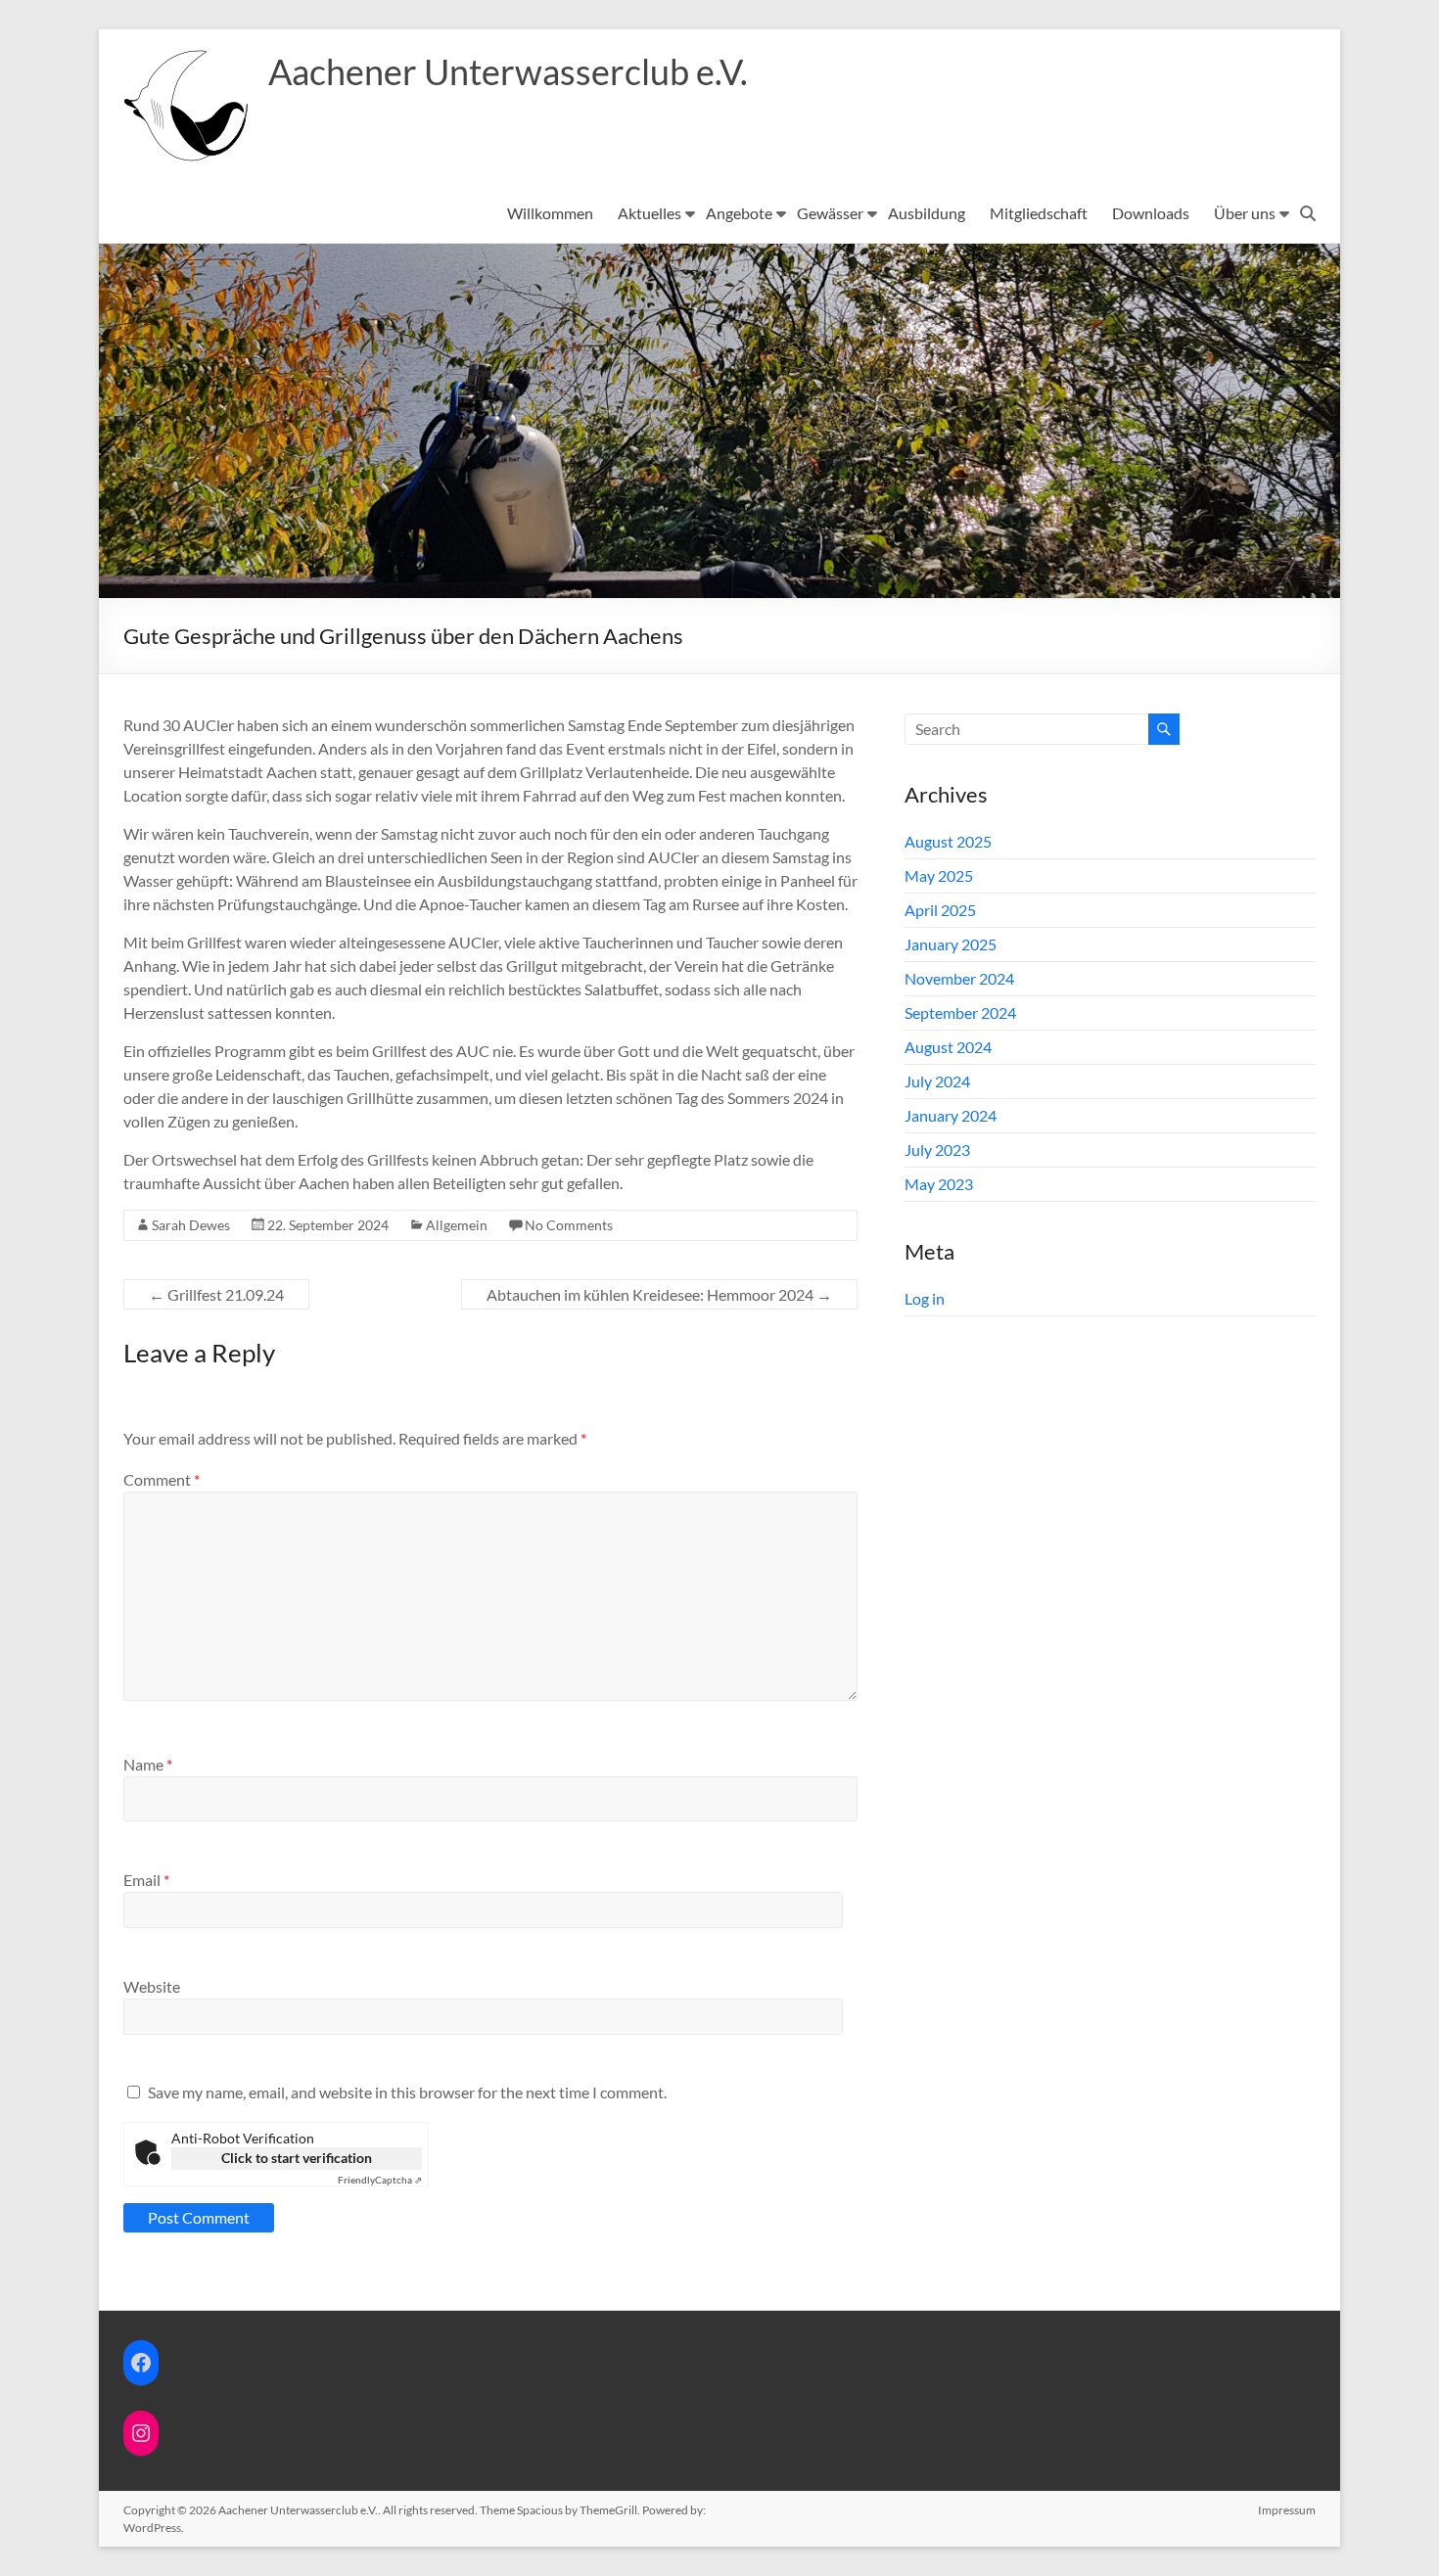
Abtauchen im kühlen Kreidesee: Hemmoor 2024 (659, 1294)
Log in (925, 1298)
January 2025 (951, 944)
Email (146, 1880)
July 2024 (937, 1081)
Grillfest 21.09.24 (216, 1294)
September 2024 (960, 1012)
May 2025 (939, 875)
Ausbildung (927, 213)
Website (152, 1986)
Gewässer (830, 213)
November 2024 (959, 978)
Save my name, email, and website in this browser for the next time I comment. (407, 2092)
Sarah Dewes (191, 1225)
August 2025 (948, 841)
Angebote (739, 213)
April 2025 (940, 910)
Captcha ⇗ (380, 2180)
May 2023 (939, 1184)
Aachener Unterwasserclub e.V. (508, 71)
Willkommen (550, 213)
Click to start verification (297, 2158)
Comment (162, 1479)
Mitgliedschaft (1039, 213)
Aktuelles (650, 213)
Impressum (1287, 2510)
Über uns (1245, 213)
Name (148, 1764)
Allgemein (457, 1225)
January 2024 (951, 1115)
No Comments (569, 1225)
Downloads (1151, 213)
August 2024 (948, 1047)
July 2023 (937, 1150)
